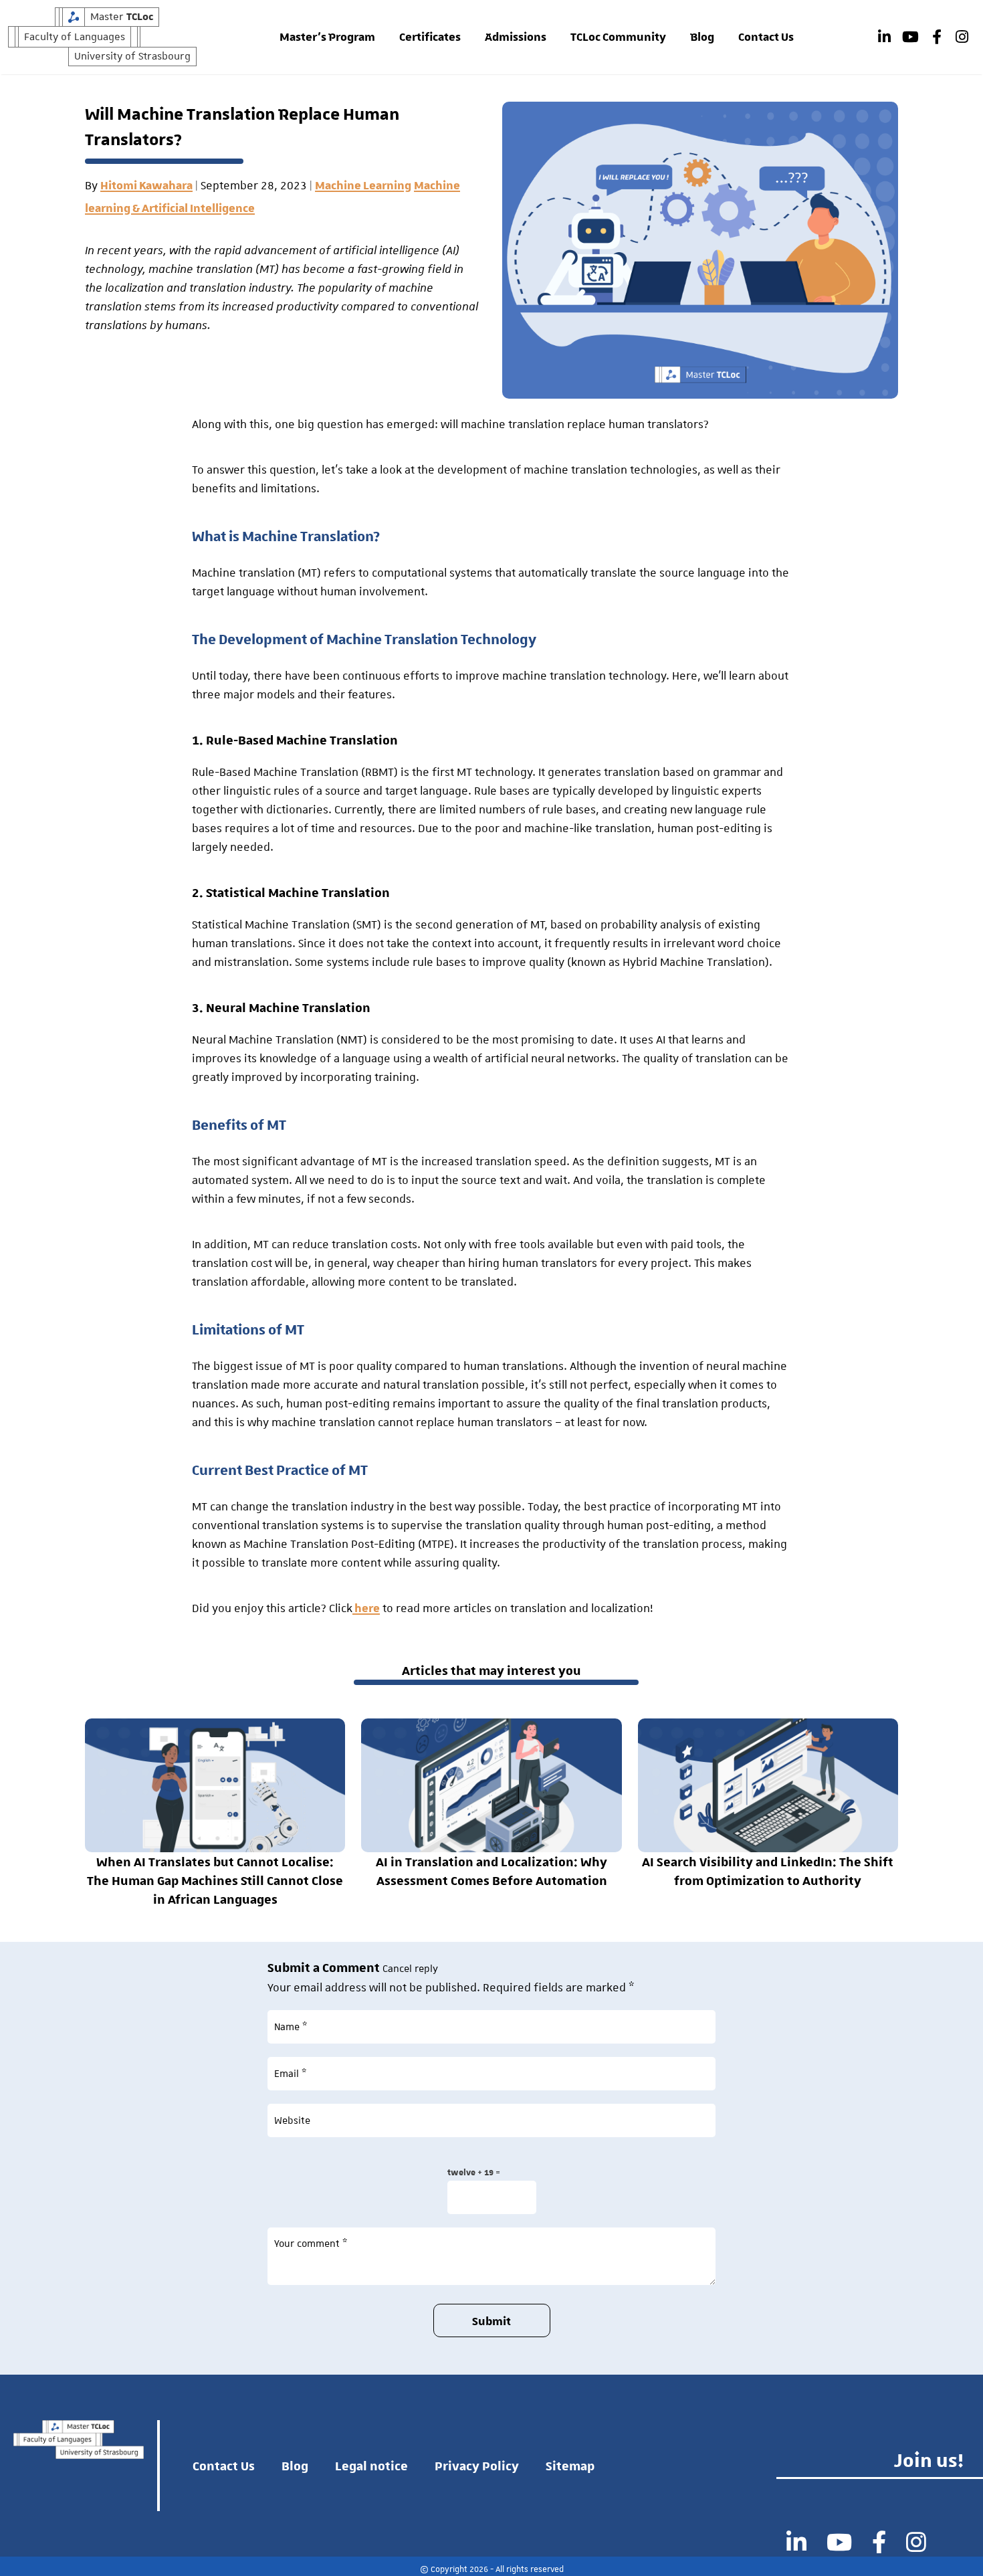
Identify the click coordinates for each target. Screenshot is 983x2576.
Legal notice (371, 2466)
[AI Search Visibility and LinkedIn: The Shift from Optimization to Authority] (768, 1785)
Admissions (516, 37)
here (366, 1609)
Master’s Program (327, 37)
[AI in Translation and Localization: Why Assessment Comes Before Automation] (491, 1785)
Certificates (430, 37)
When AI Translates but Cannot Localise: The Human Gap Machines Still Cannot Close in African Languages (215, 1880)
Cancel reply (410, 1969)
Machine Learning (363, 186)
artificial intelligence (386, 251)
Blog (702, 37)
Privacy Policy (477, 2466)
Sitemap (570, 2466)
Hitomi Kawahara (146, 186)
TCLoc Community (618, 37)
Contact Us (766, 37)
